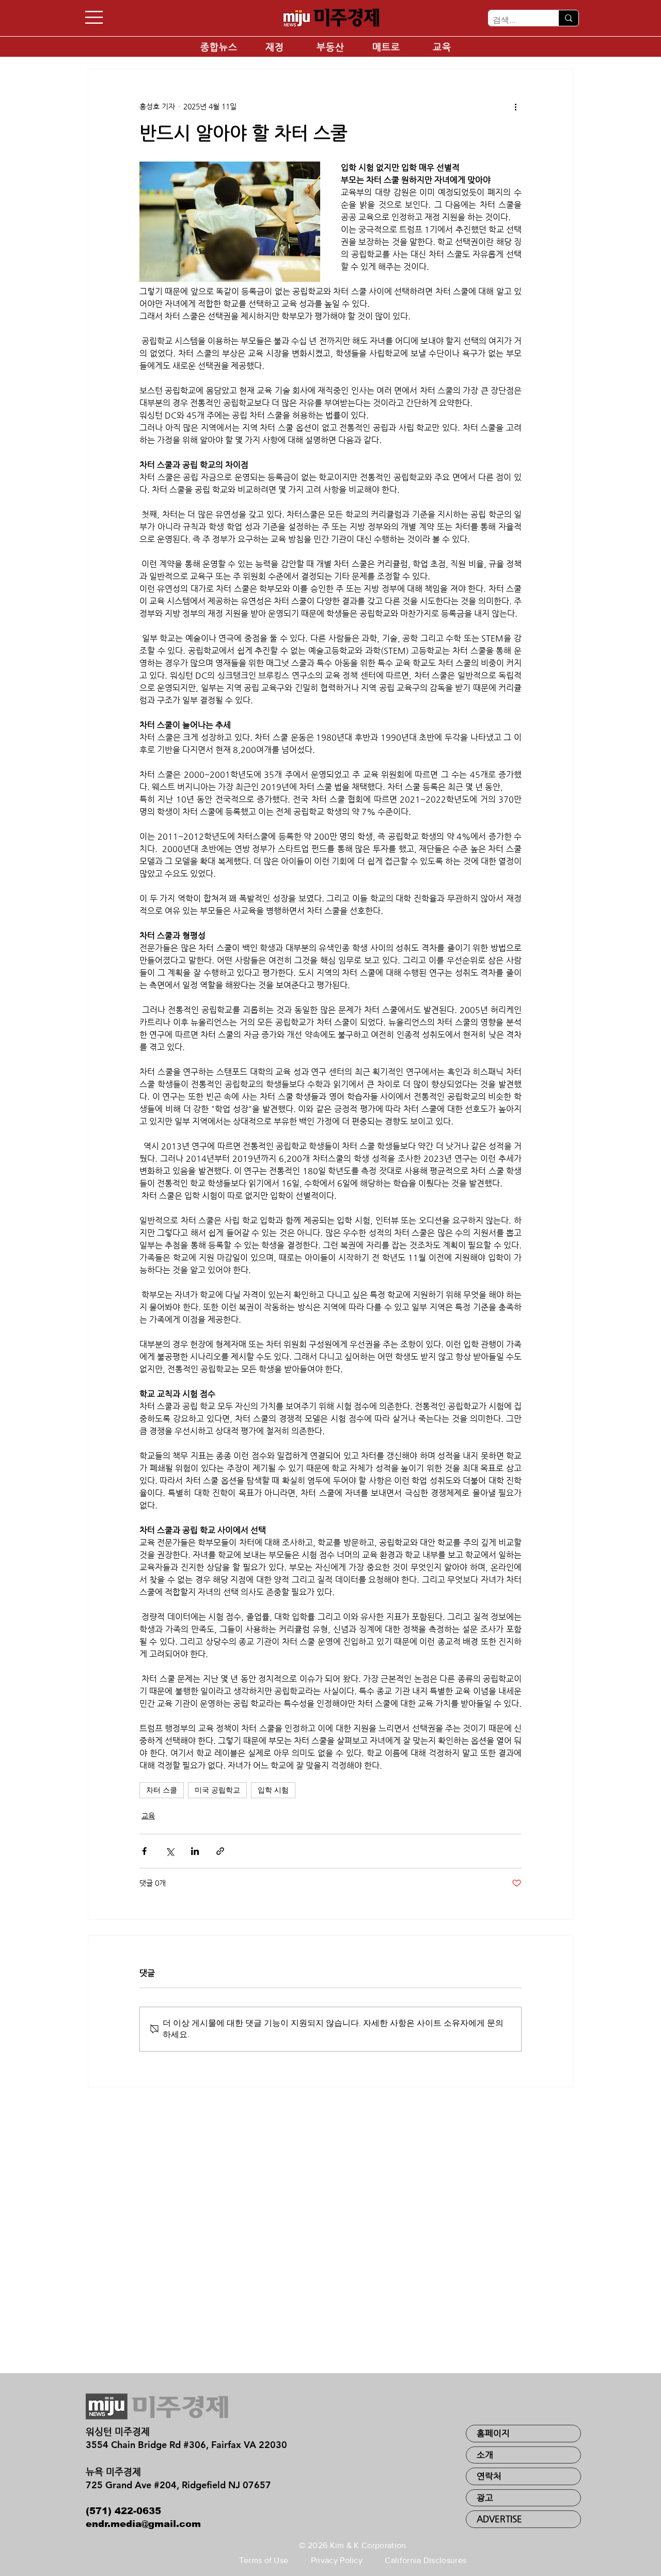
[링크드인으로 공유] (195, 1851)
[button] (94, 17)
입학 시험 (273, 1790)
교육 (148, 1816)
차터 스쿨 (162, 1790)
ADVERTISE (499, 2519)
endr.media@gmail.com (143, 2524)
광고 (485, 2498)
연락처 (489, 2476)
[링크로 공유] (220, 1851)
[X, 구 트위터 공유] (170, 1851)
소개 (485, 2455)
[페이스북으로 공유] (144, 1851)
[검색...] (568, 18)
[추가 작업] (515, 106)
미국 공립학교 (217, 1790)
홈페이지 (493, 2433)
